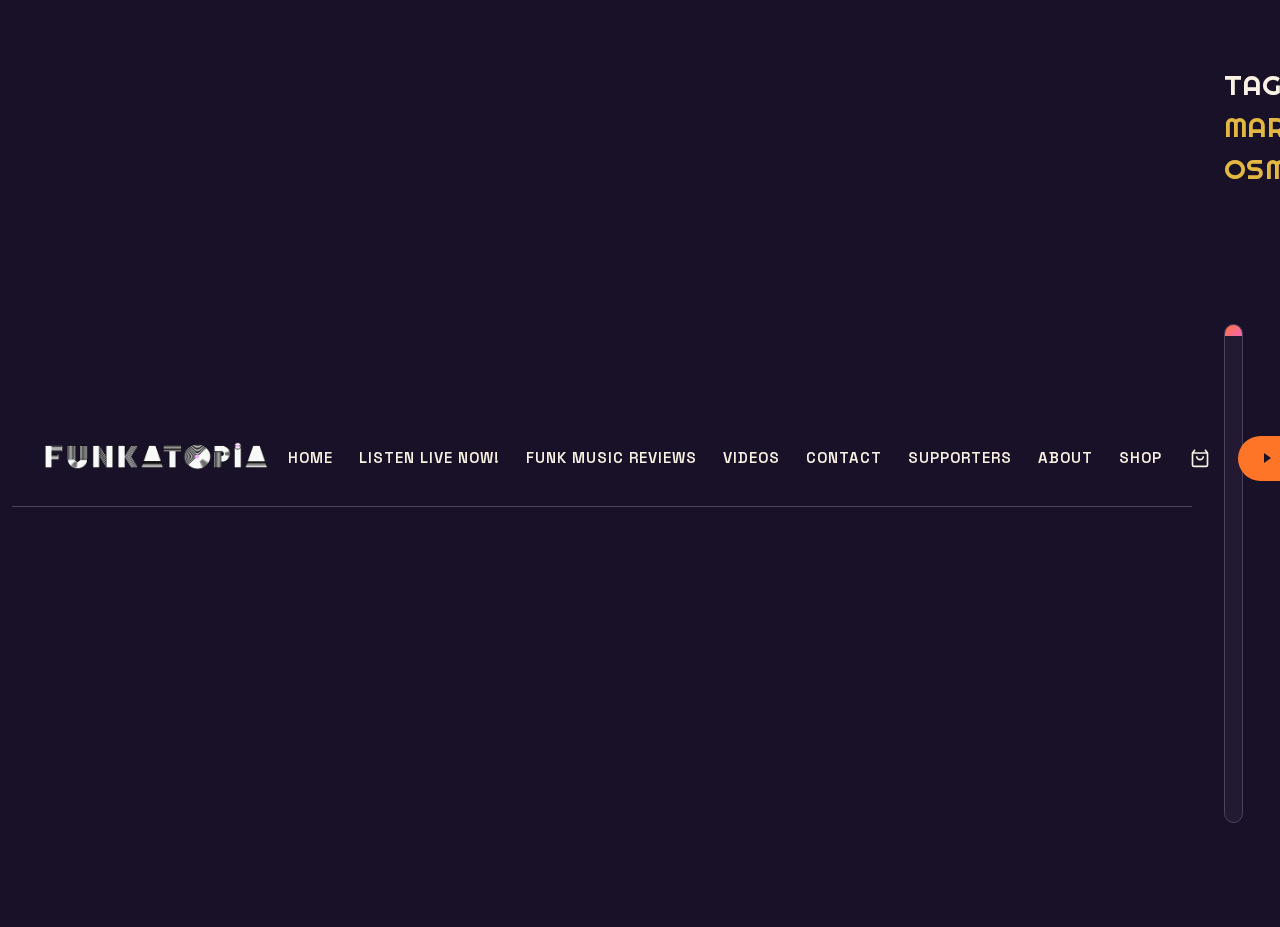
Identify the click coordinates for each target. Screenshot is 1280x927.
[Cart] (1200, 458)
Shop (1140, 457)
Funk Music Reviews (611, 457)
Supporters (960, 457)
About (1065, 457)
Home (310, 457)
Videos (751, 457)
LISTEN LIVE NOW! (429, 457)
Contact (844, 457)
